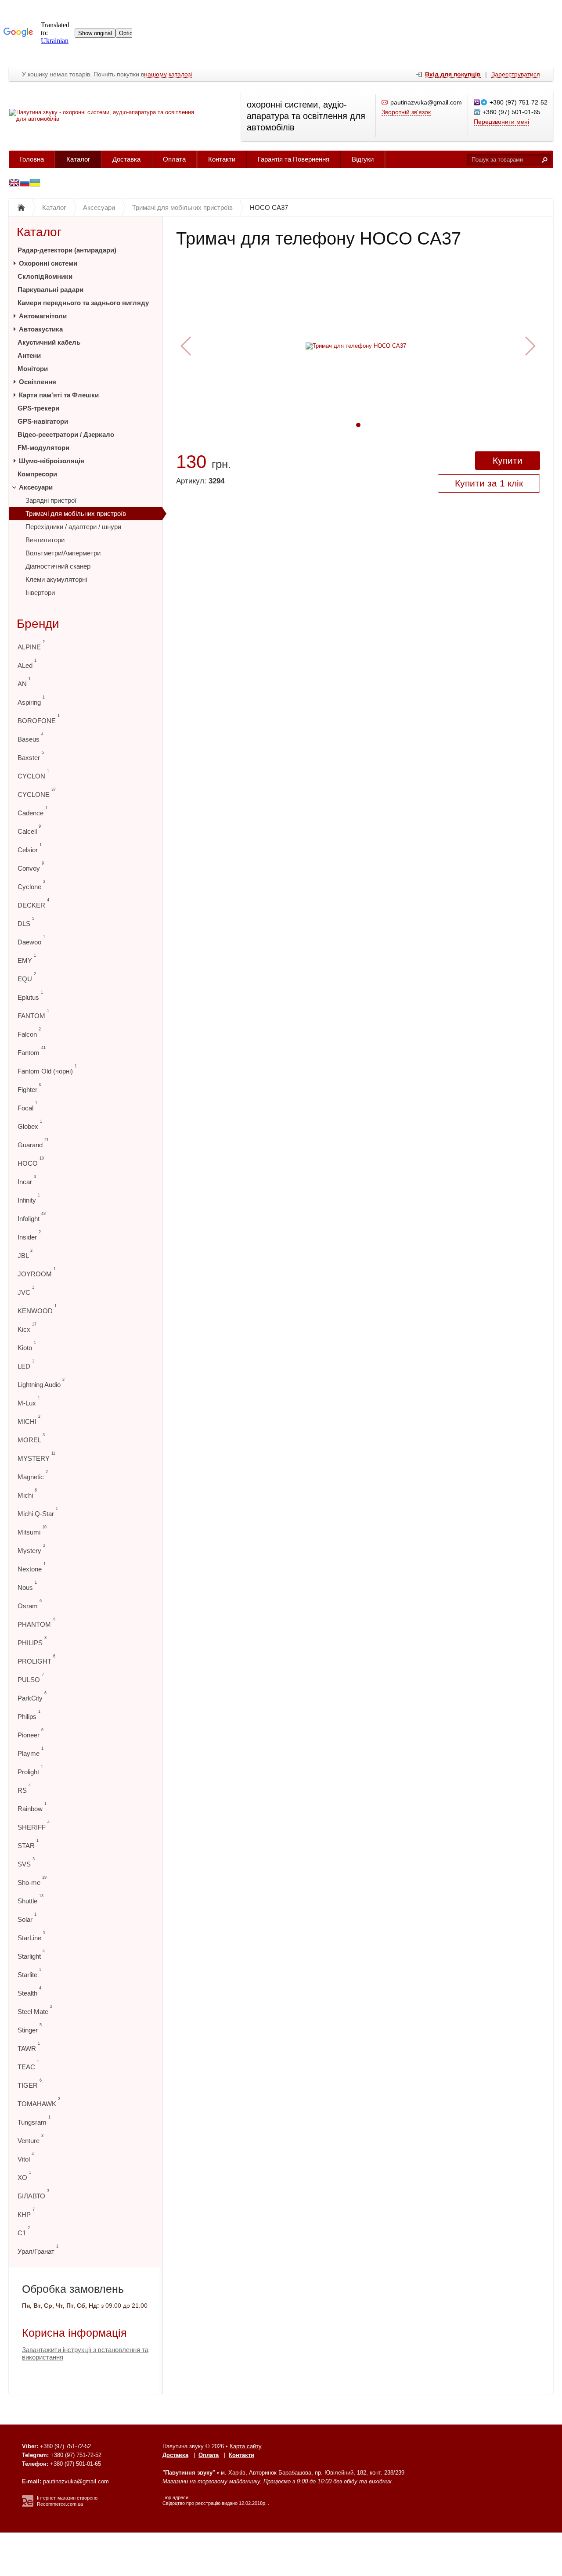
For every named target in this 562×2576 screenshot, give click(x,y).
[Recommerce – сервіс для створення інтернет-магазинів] (28, 2505)
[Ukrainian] (25, 184)
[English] (14, 184)
